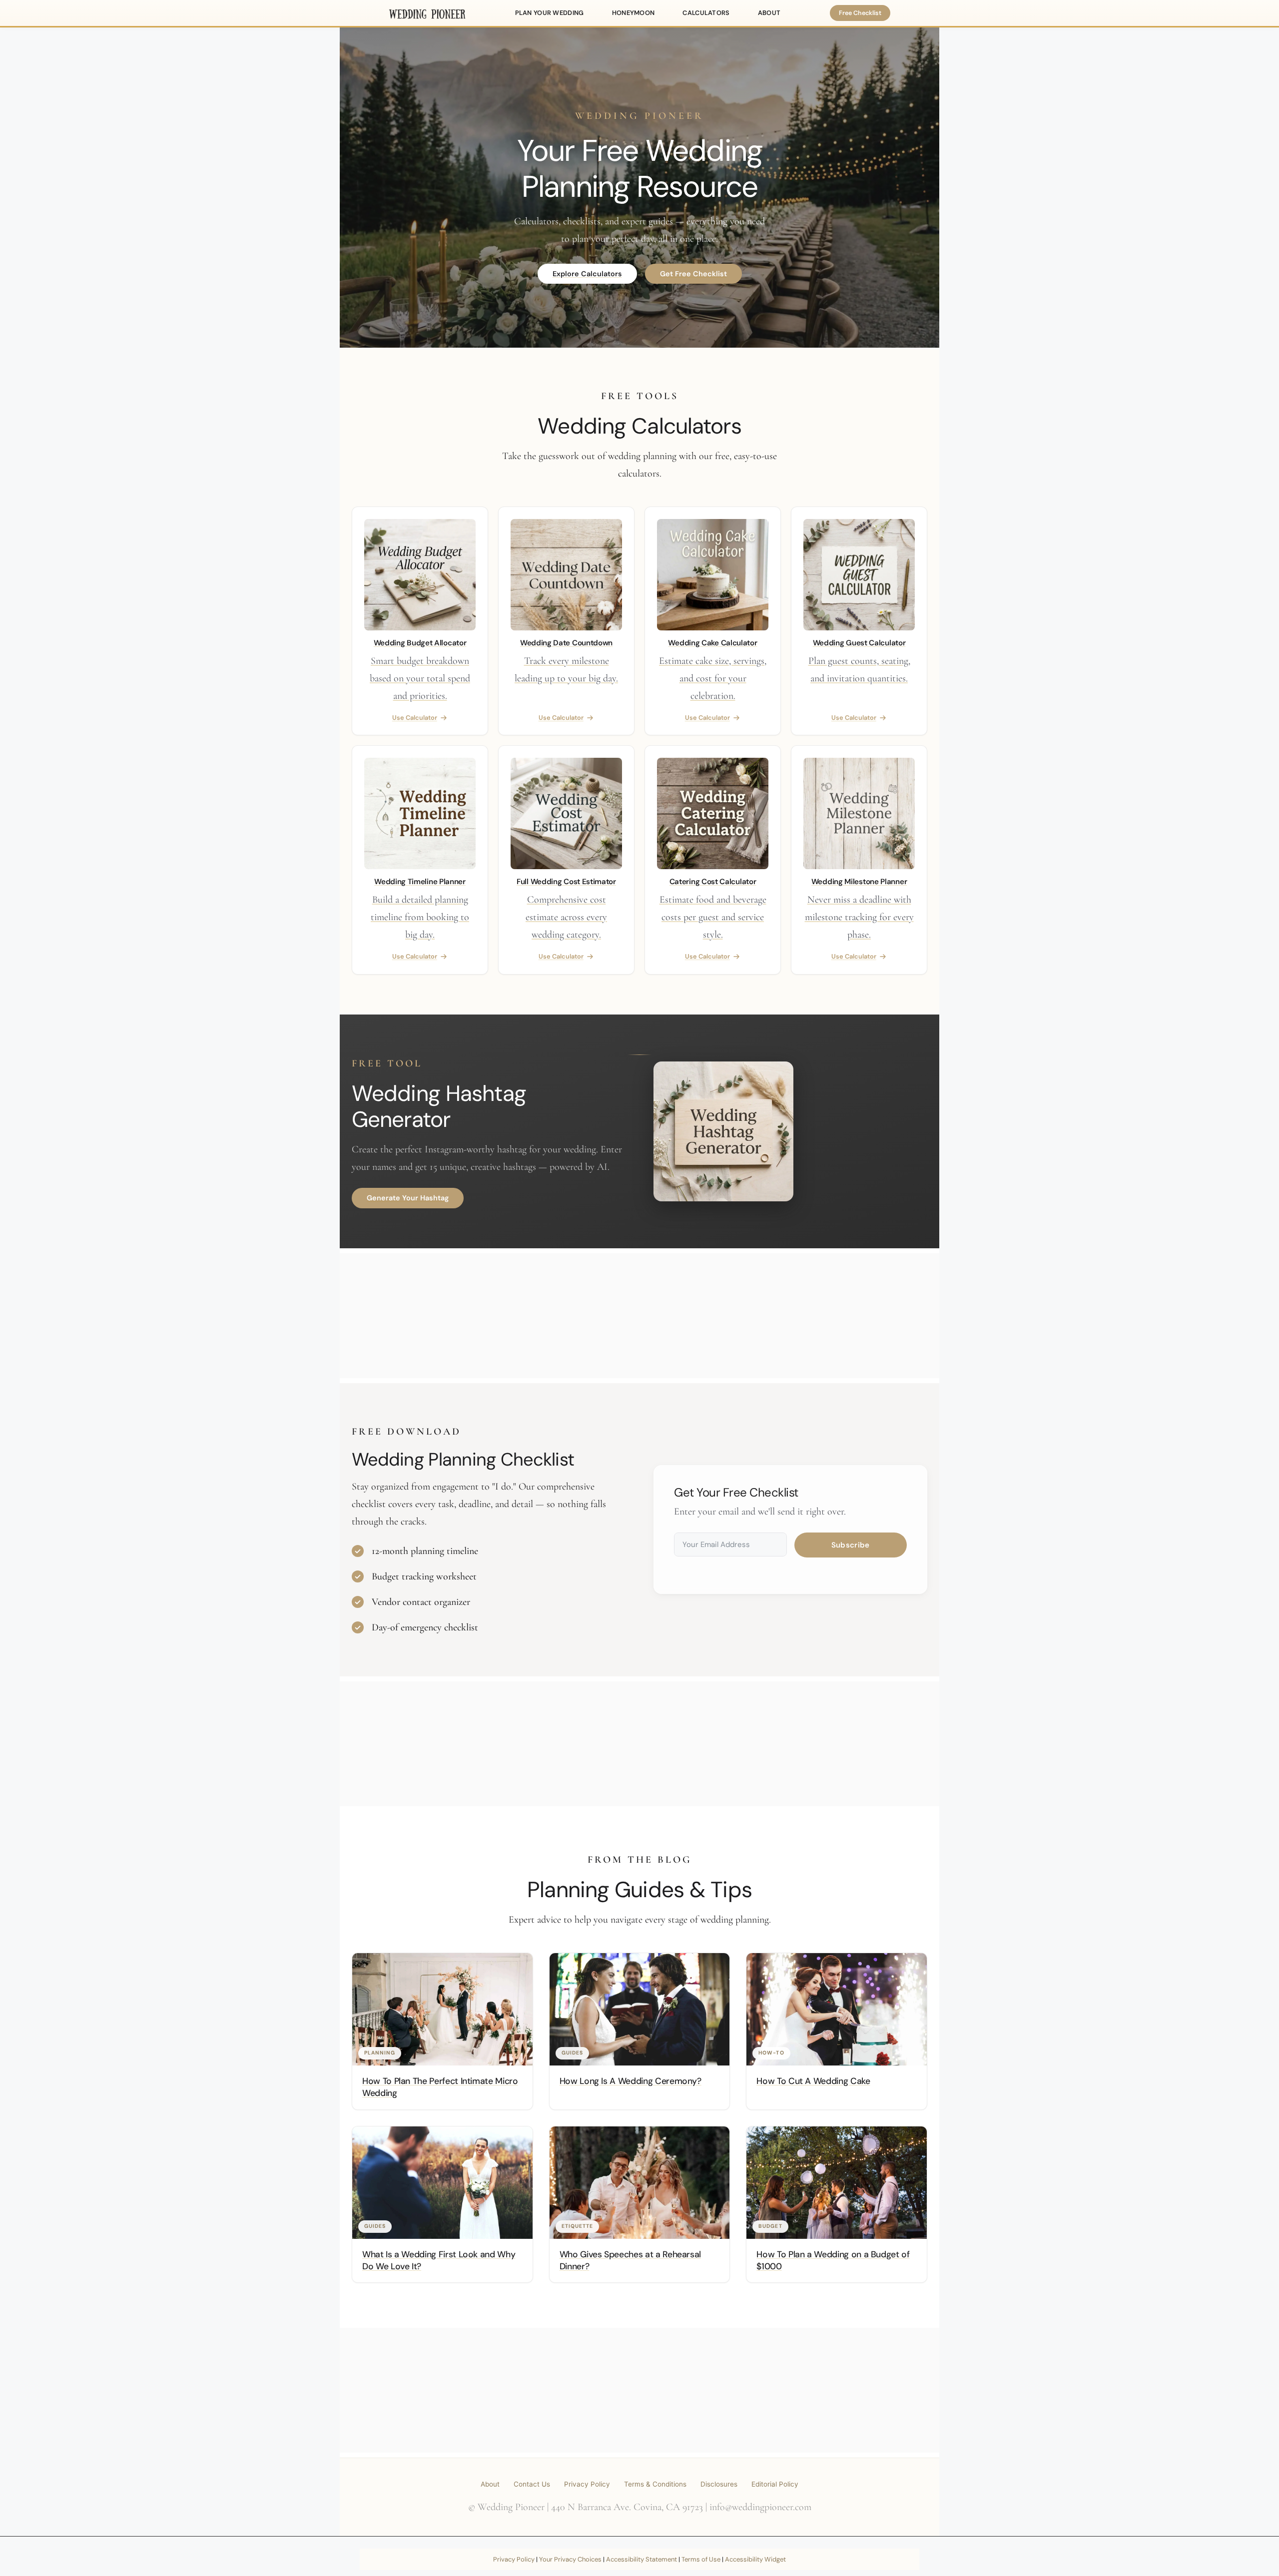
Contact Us (532, 2484)
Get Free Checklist (693, 274)
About (490, 2484)
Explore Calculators (587, 274)
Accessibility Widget (755, 2559)
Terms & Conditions (655, 2484)
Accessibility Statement (641, 2559)
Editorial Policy (775, 2484)
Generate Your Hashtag (408, 1198)
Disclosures (719, 2484)
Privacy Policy (587, 2484)
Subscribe (851, 1545)
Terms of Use (701, 2559)
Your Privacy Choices (570, 2559)
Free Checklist (860, 13)
